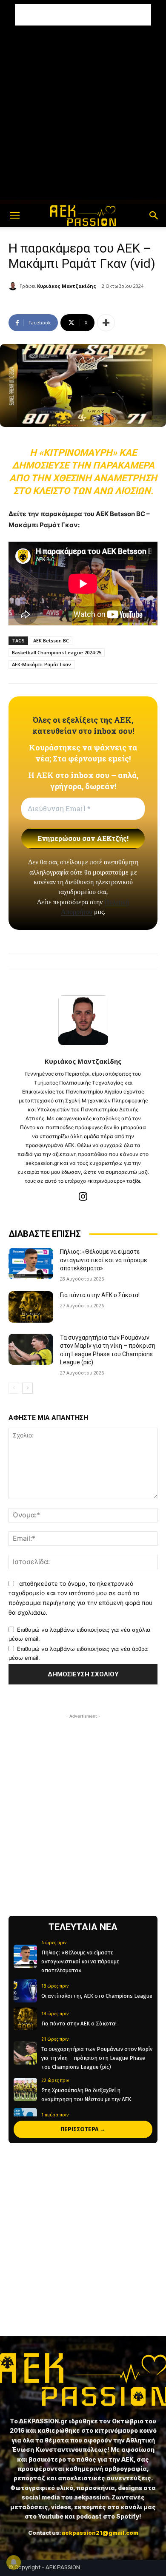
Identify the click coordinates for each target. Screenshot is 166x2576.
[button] (14, 216)
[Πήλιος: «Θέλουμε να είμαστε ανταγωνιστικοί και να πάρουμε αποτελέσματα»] (31, 1264)
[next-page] (27, 1388)
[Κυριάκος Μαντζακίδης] (14, 286)
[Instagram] (83, 1196)
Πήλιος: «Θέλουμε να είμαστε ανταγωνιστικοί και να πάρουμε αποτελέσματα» (103, 1260)
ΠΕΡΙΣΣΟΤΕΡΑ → (83, 2129)
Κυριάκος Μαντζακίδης (67, 286)
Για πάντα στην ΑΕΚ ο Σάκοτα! (100, 1295)
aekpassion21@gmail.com (100, 2533)
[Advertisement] (83, 15)
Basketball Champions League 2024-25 (57, 652)
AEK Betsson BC (51, 640)
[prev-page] (14, 1388)
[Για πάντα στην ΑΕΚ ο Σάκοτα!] (31, 1307)
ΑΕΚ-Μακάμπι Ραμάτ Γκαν (41, 664)
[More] (106, 323)
